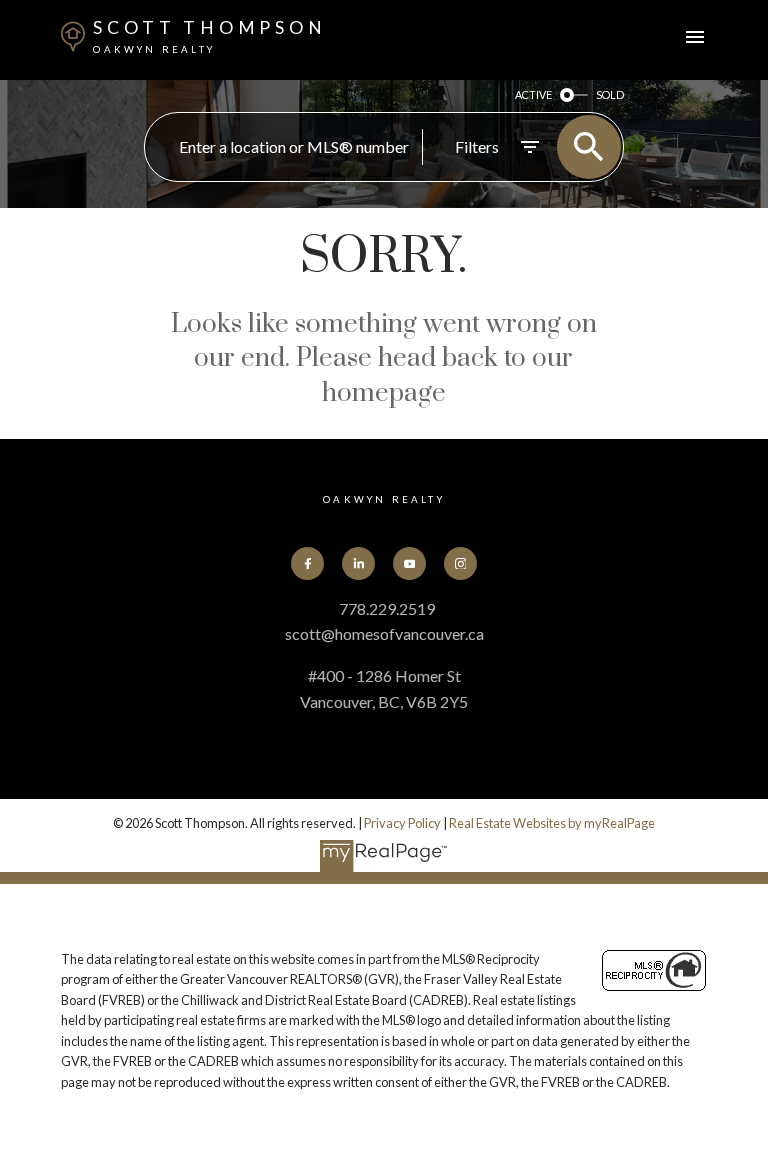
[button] (307, 563)
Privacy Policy (402, 823)
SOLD (610, 94)
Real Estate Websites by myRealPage (552, 823)
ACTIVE (533, 94)
